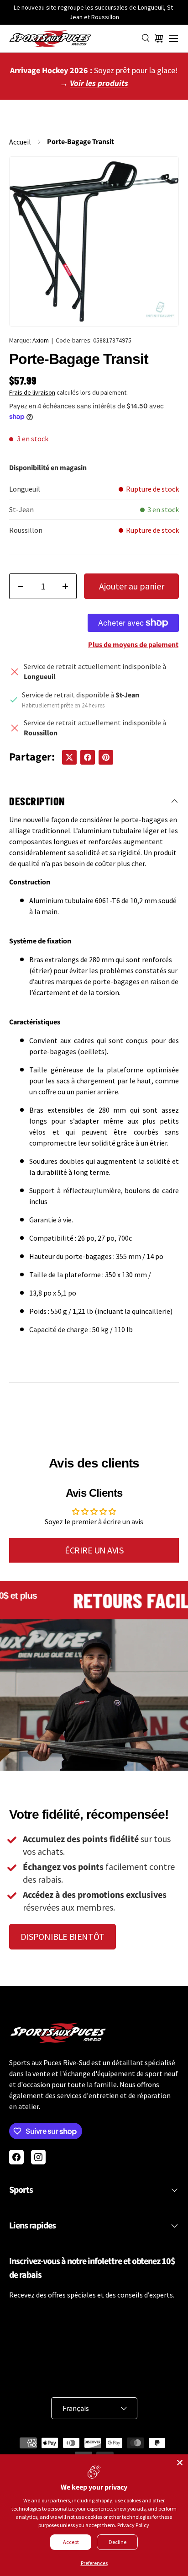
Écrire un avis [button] (94, 1550)
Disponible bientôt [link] (63, 1936)
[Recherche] (146, 38)
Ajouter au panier (132, 586)
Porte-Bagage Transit (81, 142)
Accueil (20, 142)
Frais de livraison (32, 392)
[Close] (180, 2463)
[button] (159, 38)
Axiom (41, 340)
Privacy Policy (133, 2525)
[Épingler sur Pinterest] (106, 757)
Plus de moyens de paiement (133, 645)
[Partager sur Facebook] (88, 757)
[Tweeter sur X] (69, 757)
